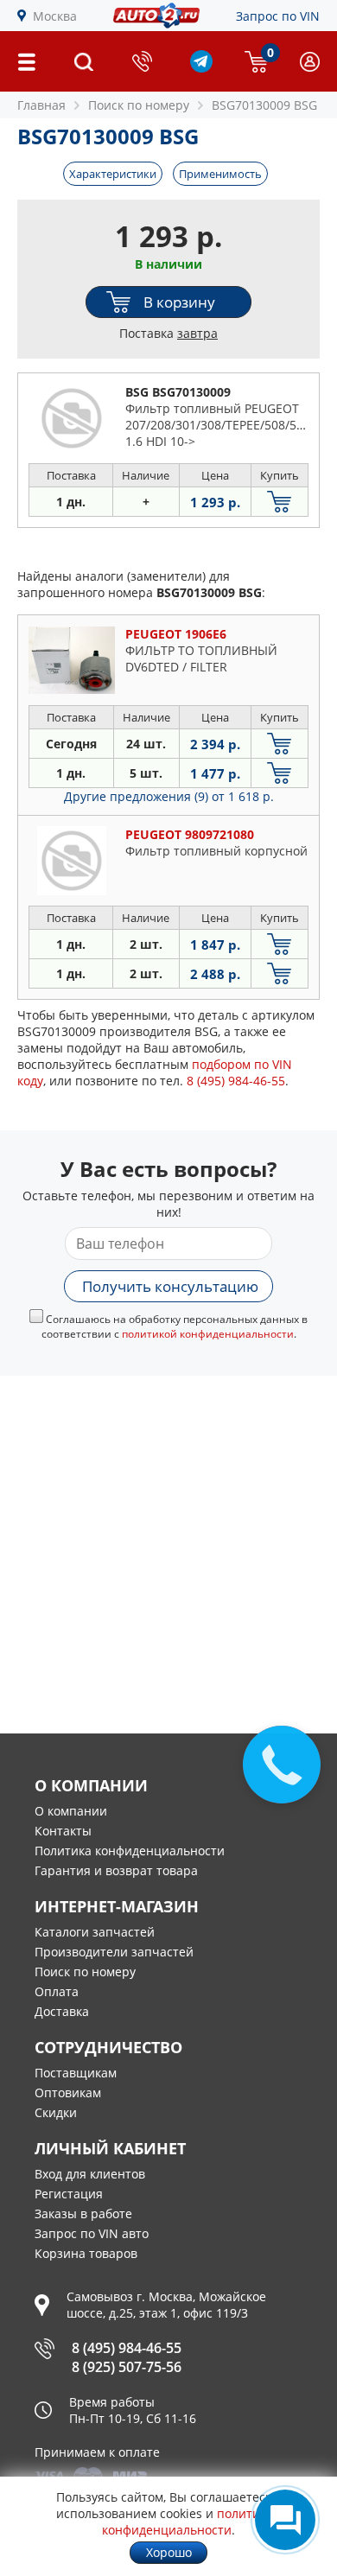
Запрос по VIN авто (92, 2233)
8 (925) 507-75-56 (127, 2367)
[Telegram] (201, 68)
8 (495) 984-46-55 (127, 2348)
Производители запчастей (114, 1952)
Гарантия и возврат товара (116, 1870)
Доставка (62, 2011)
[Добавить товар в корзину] (280, 502)
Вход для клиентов (90, 2174)
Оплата (57, 1991)
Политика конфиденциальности (130, 1851)
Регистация (69, 2194)
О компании (71, 1811)
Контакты (63, 1831)
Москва (55, 16)
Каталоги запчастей (95, 1932)
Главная (41, 105)
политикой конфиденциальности (208, 1334)
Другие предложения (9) (169, 796)
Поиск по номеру (85, 1972)
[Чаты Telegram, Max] (285, 2520)
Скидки (56, 2112)
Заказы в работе (83, 2213)
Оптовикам (68, 2093)
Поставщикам (76, 2073)
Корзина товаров (86, 2253)
